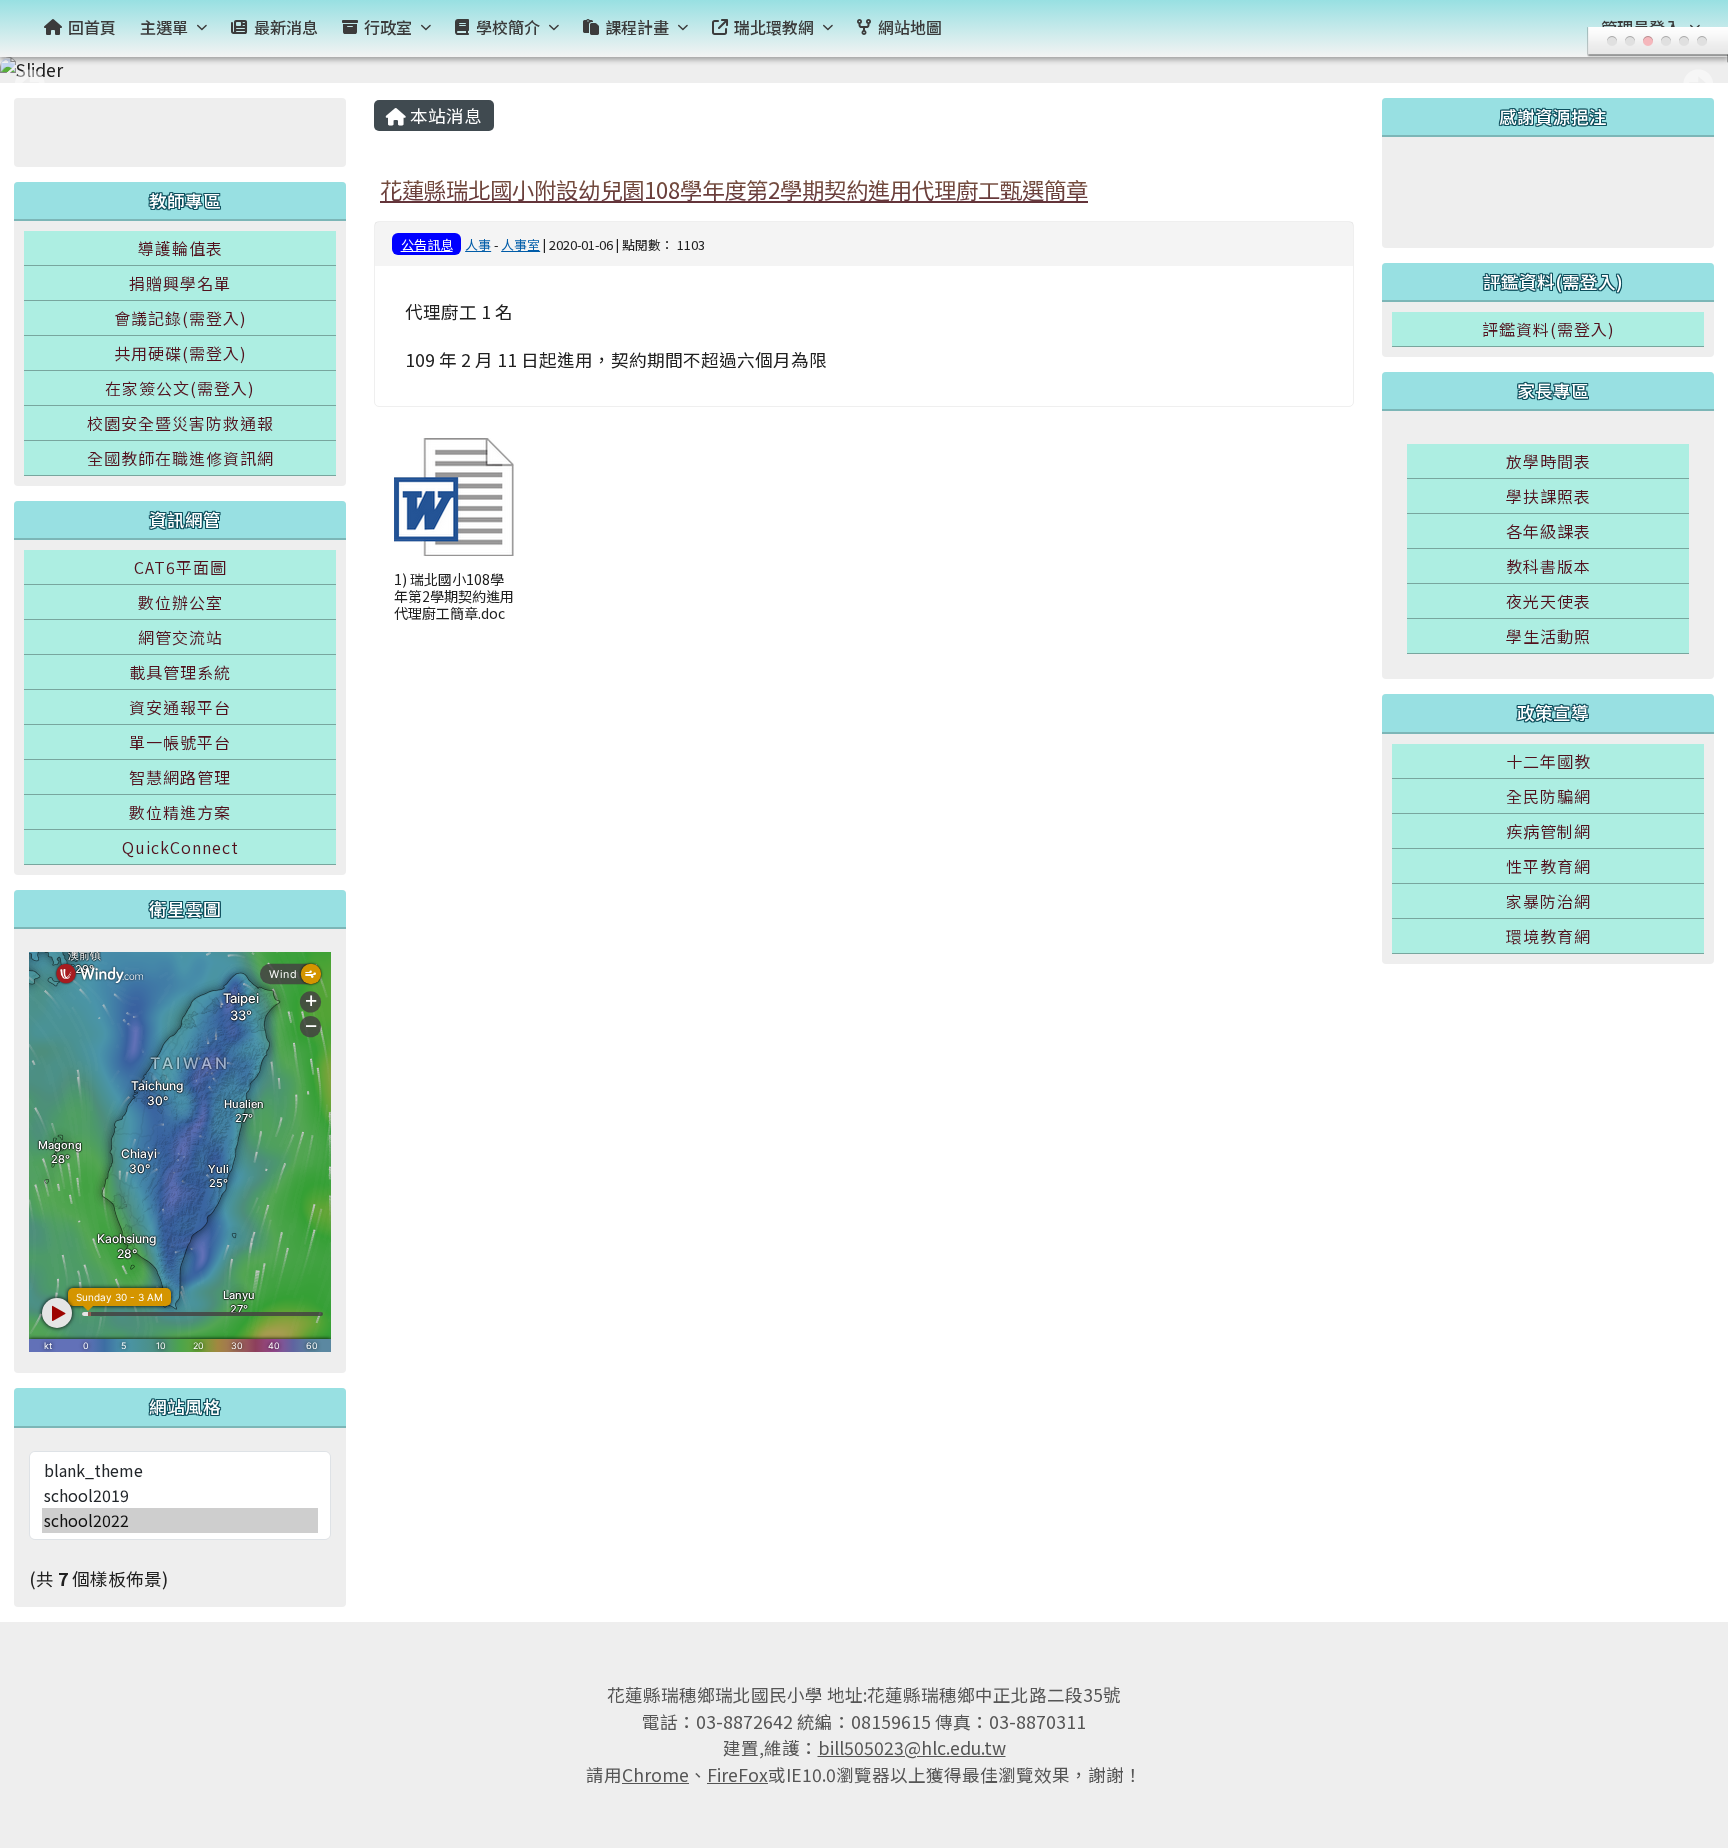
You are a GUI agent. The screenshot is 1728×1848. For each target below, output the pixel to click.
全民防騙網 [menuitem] (1548, 796)
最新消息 (286, 27)
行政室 (388, 27)
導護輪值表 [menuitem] (180, 248)
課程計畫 (637, 27)
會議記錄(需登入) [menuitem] (180, 318)
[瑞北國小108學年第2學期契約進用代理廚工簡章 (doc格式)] (454, 497)
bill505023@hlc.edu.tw (912, 1747)
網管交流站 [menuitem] (180, 637)
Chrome (655, 1774)
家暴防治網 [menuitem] (1548, 901)
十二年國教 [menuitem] (1548, 761)
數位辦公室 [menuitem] (180, 602)
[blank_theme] (180, 1470)
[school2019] (180, 1495)
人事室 (520, 244)
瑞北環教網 (774, 27)
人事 (478, 244)
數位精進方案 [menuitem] (180, 812)
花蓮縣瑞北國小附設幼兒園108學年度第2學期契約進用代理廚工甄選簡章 (734, 189)
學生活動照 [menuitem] (1548, 636)
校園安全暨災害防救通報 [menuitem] (180, 423)
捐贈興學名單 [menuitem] (180, 283)
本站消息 (444, 115)
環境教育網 (1548, 936)
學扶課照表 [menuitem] (1548, 496)
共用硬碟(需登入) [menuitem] (180, 353)
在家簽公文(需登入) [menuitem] (180, 388)
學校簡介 (508, 27)
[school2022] (180, 1520)
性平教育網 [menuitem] (1548, 866)
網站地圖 (910, 27)
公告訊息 (427, 244)
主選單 (164, 27)
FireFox (737, 1774)
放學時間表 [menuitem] (1548, 461)
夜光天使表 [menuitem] (1548, 601)
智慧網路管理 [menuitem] (180, 777)
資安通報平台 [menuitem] (180, 707)
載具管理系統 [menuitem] (180, 672)
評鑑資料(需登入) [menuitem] (1548, 329)
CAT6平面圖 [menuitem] (180, 567)
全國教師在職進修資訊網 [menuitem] (180, 458)
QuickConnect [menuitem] (180, 847)
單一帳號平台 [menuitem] (180, 742)
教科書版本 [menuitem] (1548, 566)
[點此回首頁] (864, 70)
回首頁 (92, 27)
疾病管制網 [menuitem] (1548, 831)
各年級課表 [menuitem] (1548, 531)
